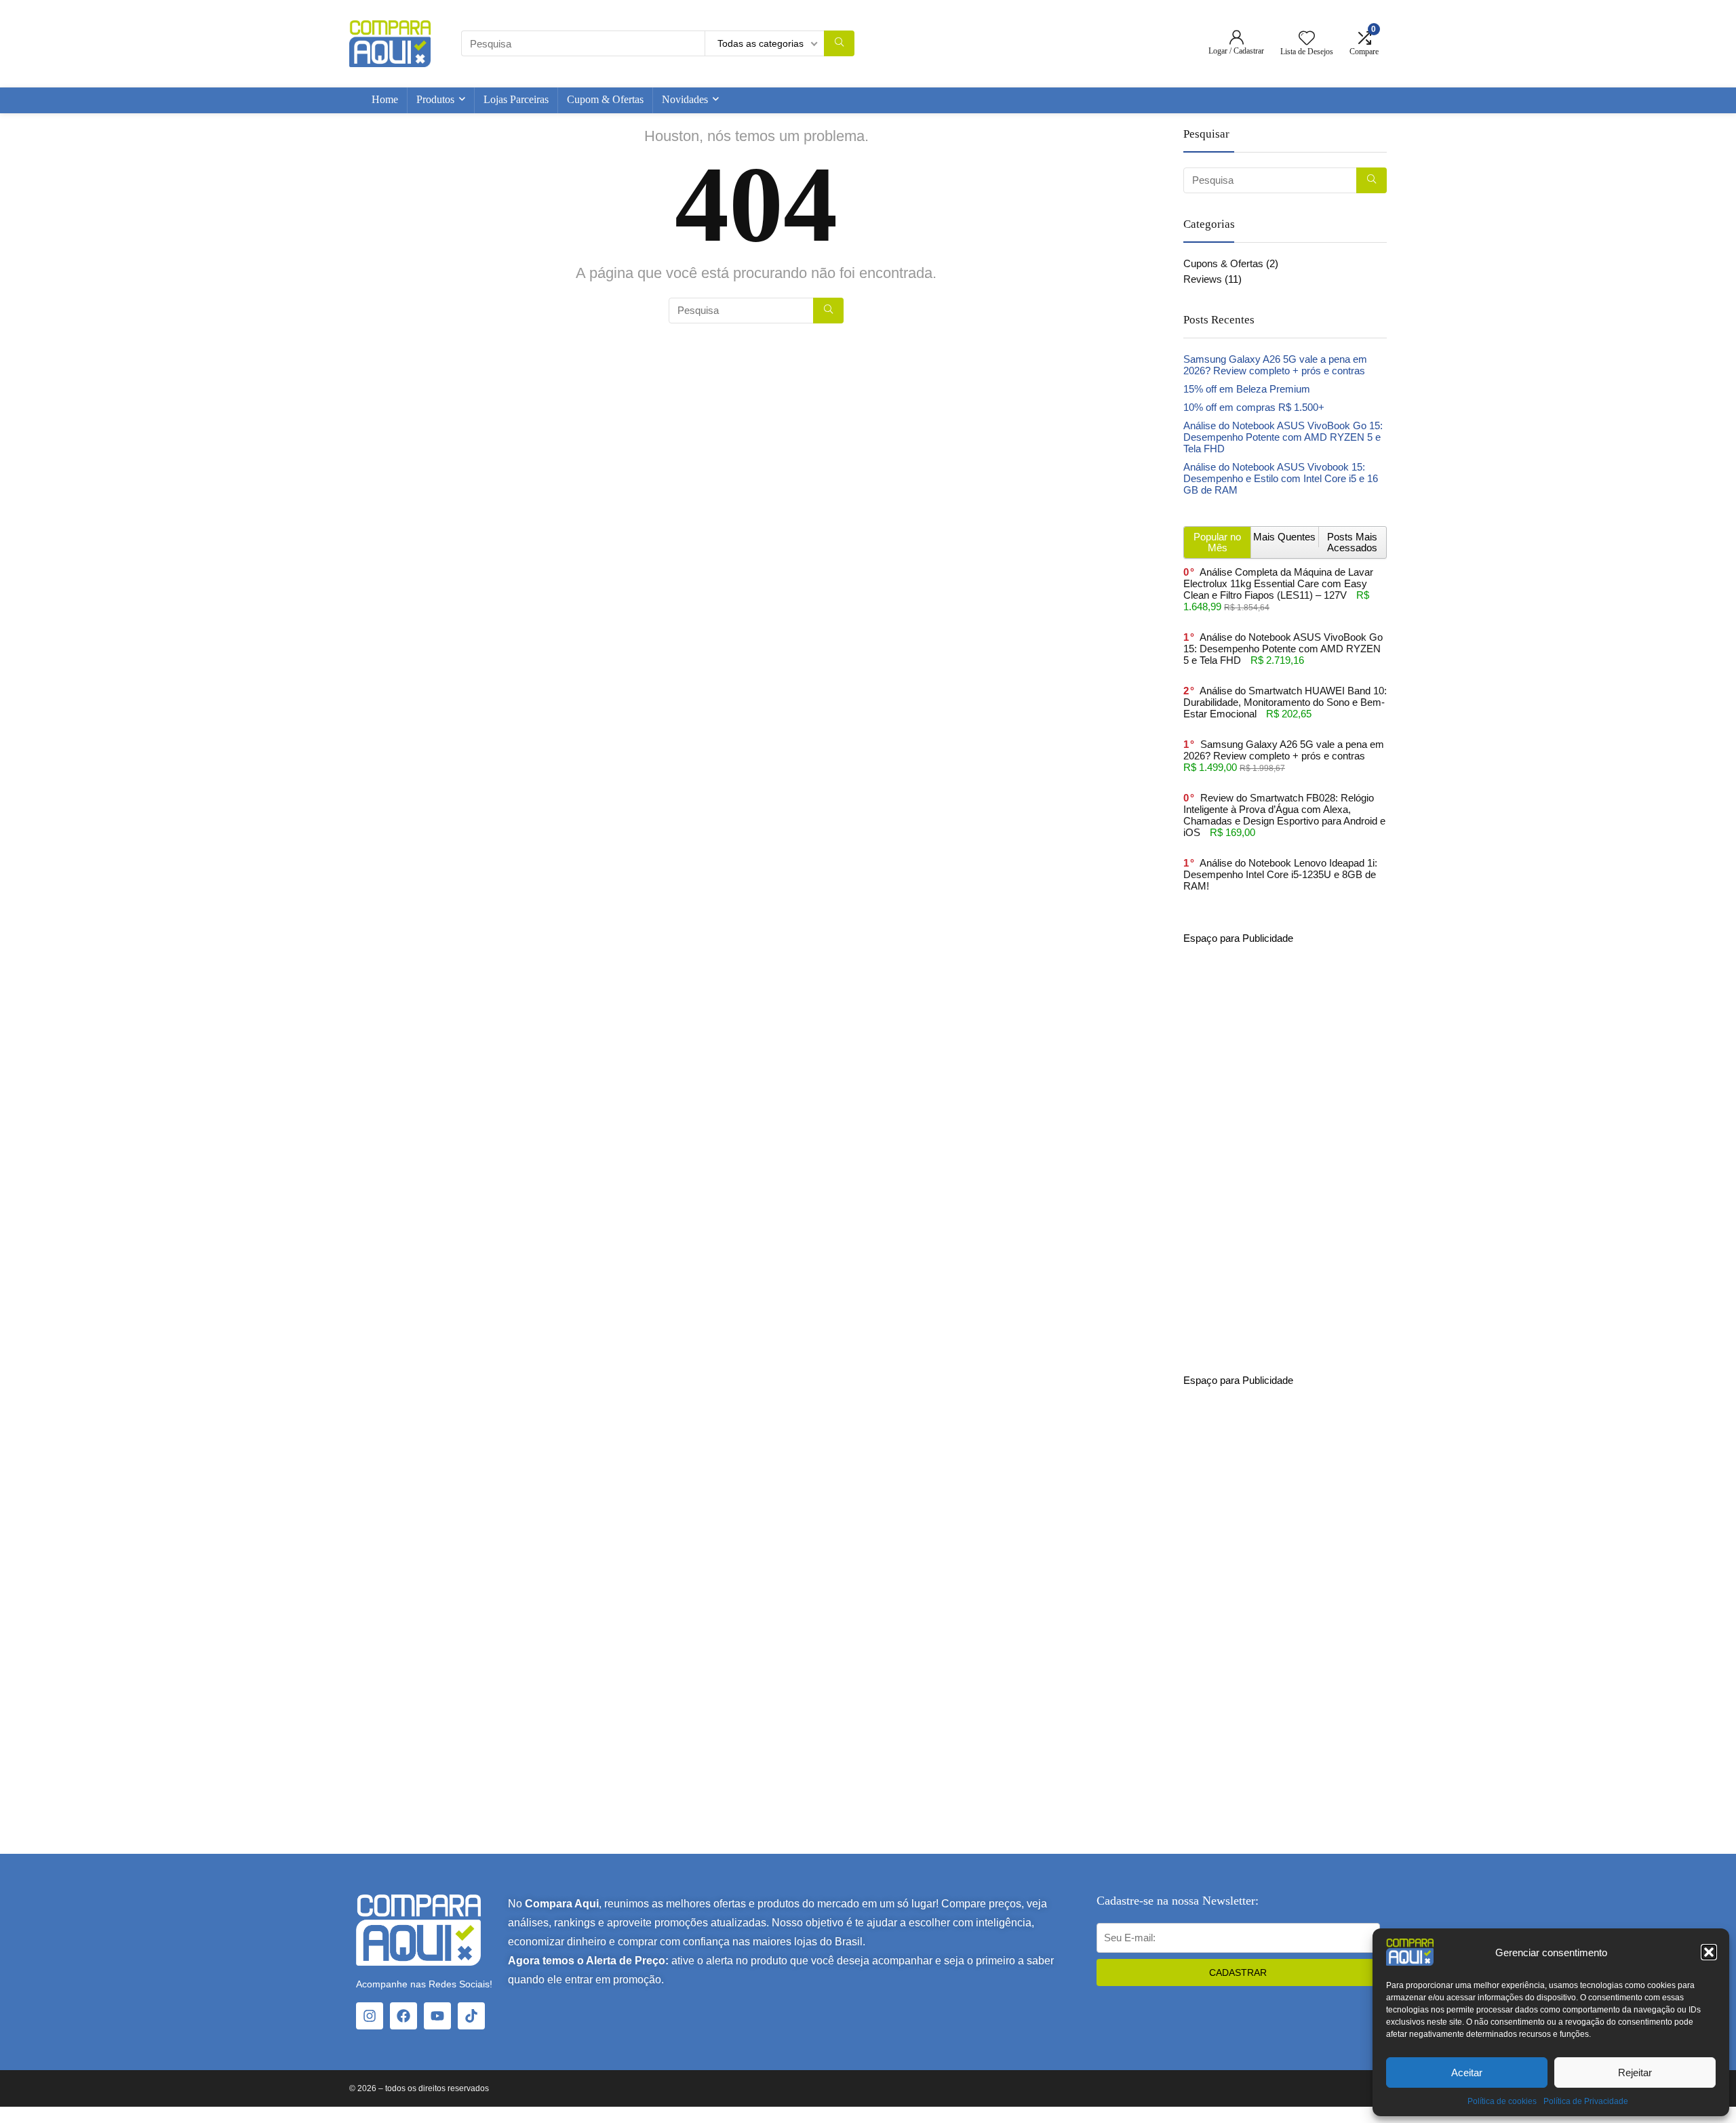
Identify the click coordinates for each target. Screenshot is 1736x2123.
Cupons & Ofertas (1223, 263)
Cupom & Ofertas (605, 99)
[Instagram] (370, 2016)
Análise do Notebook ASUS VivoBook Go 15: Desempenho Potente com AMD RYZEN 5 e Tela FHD (1283, 437)
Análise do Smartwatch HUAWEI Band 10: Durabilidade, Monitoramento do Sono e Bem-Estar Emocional (1285, 702)
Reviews (1203, 279)
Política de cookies (1502, 2101)
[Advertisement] (1285, 1147)
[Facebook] (403, 2016)
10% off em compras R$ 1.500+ (1254, 407)
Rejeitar (1635, 2072)
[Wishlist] (1307, 39)
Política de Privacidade (1586, 2101)
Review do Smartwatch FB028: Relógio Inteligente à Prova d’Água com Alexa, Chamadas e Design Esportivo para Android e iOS (1284, 815)
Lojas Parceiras (516, 99)
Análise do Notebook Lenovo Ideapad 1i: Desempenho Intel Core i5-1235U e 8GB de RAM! (1280, 874)
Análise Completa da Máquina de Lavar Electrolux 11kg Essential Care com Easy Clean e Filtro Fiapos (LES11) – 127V (1278, 583)
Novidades (685, 99)
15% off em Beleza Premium (1247, 389)
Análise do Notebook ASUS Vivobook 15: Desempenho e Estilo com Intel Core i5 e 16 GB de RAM (1281, 478)
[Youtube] (437, 2016)
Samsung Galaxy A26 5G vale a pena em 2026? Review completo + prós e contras (1275, 365)
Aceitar (1467, 2072)
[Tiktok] (471, 2016)
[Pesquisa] (839, 43)
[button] (1709, 1952)
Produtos (435, 99)
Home (385, 99)
